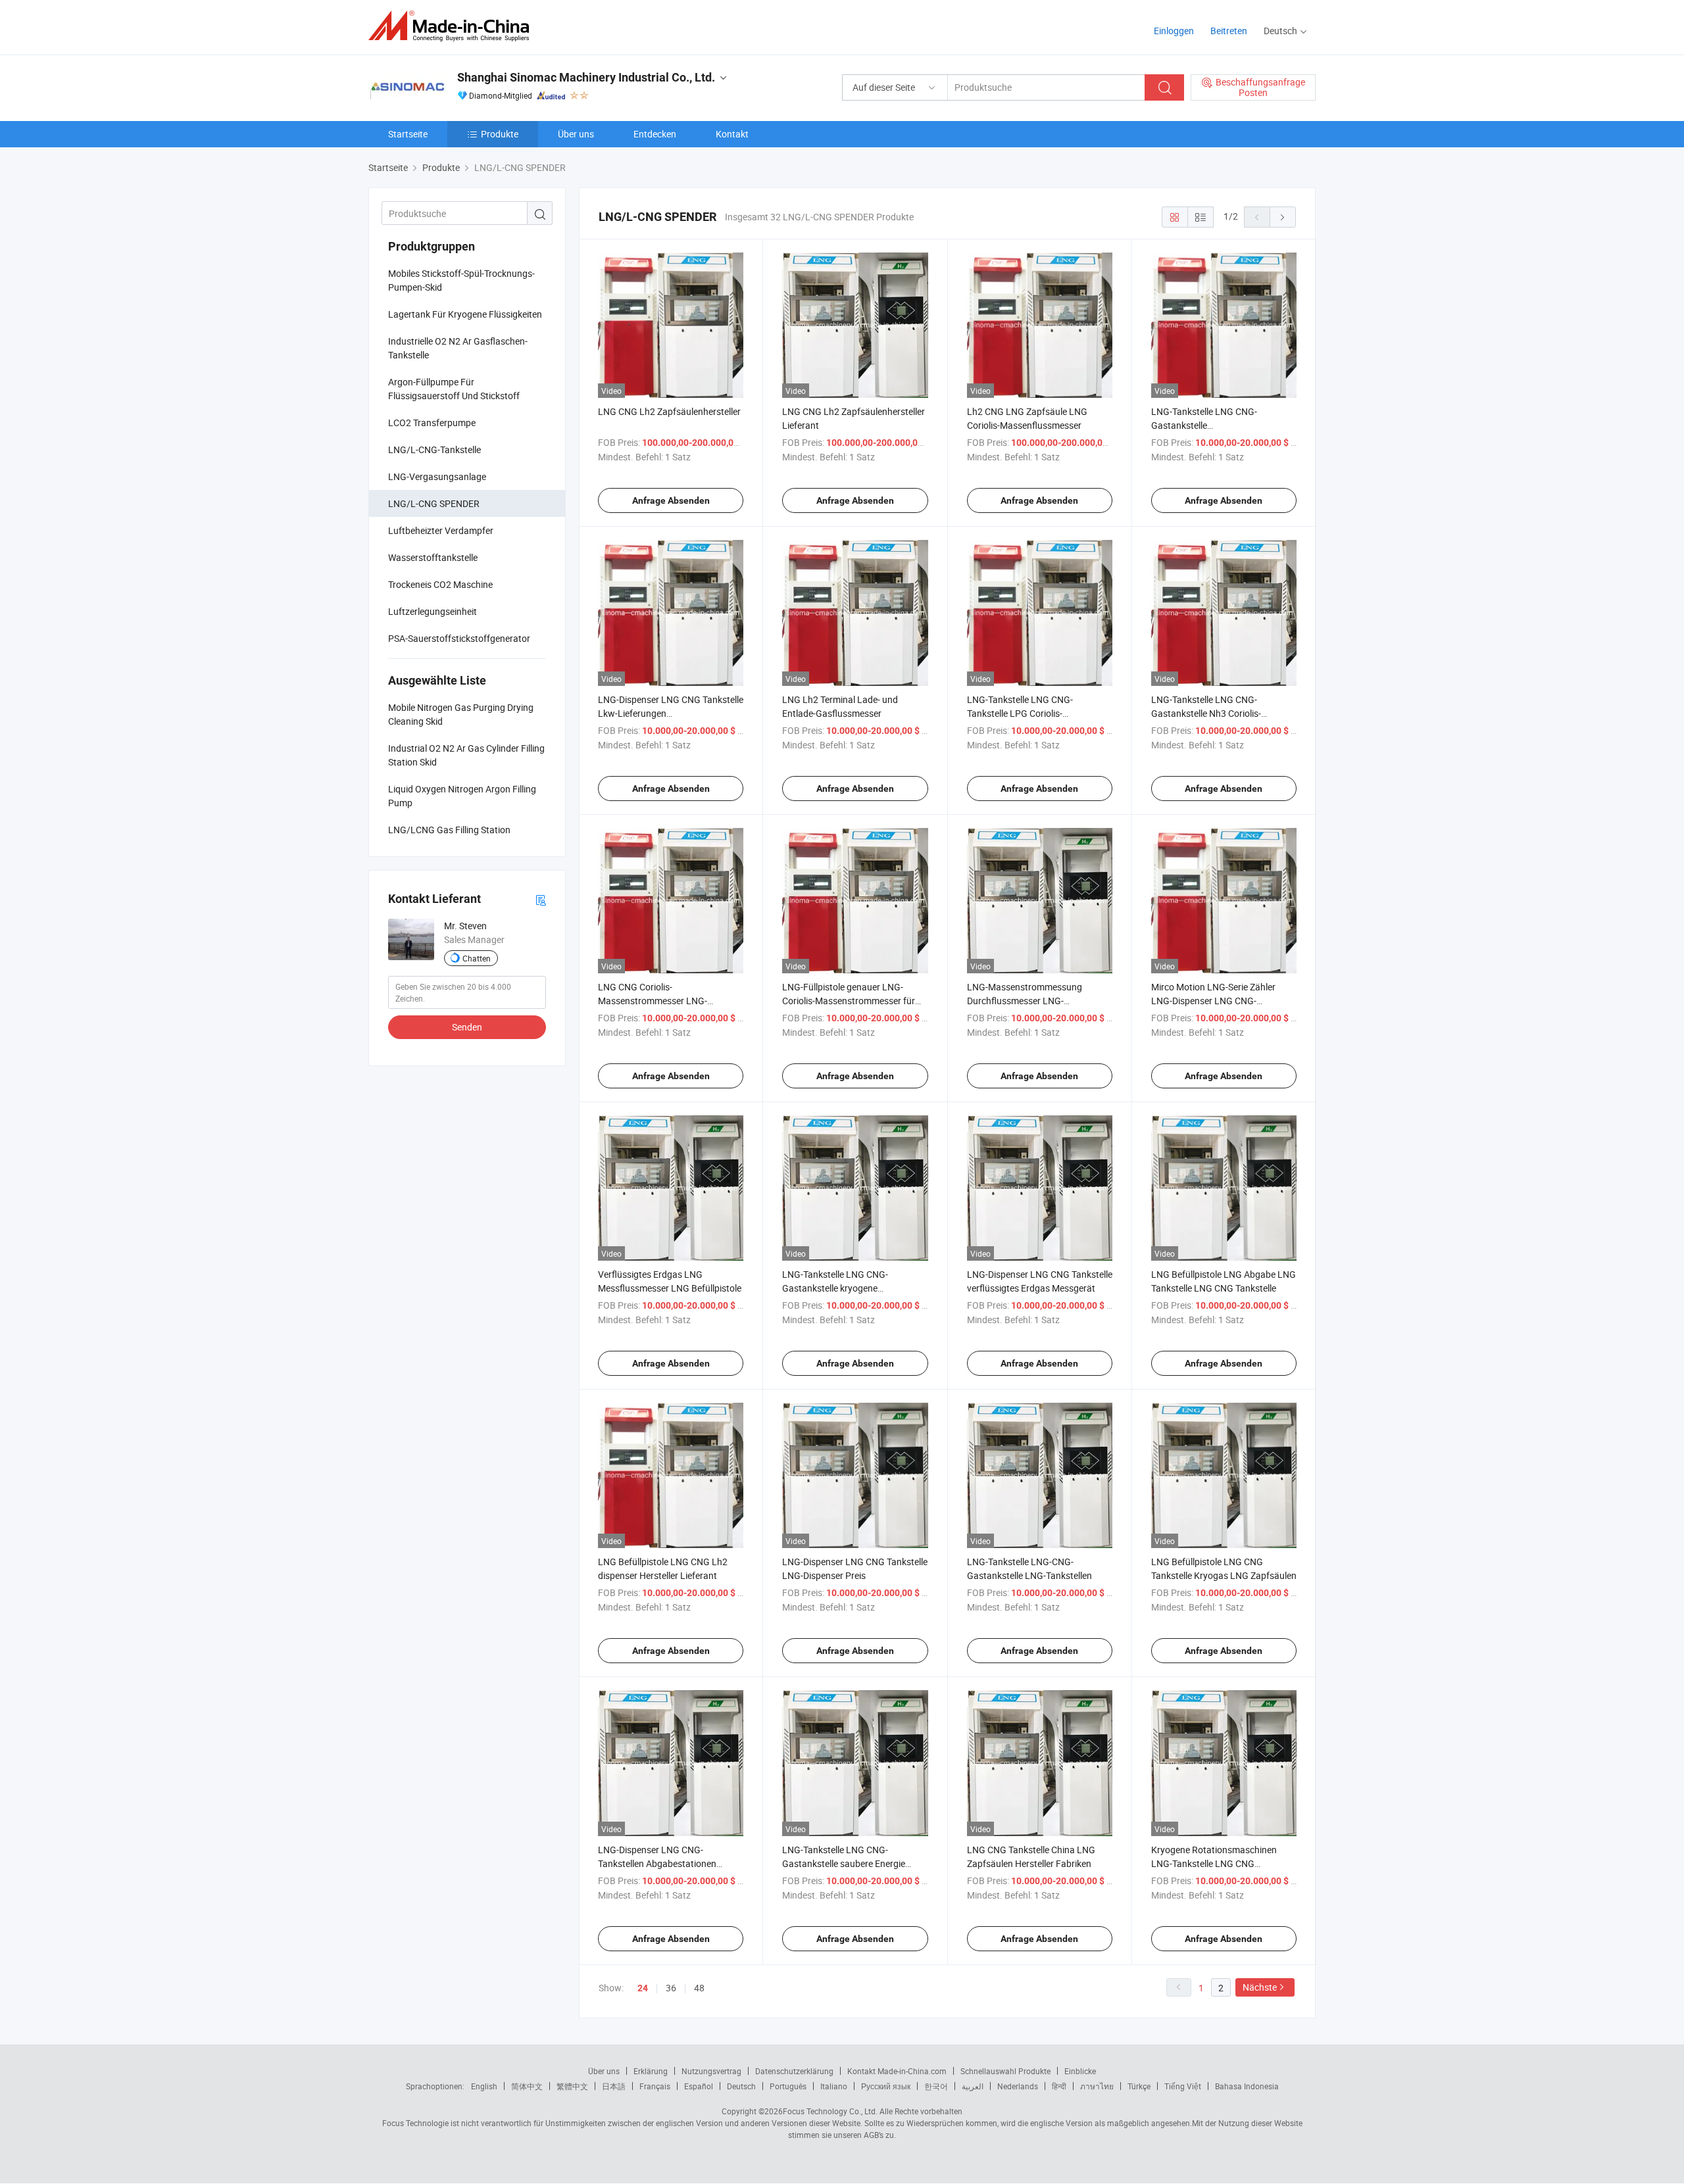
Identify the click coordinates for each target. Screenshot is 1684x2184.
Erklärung (651, 2071)
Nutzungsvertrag (711, 2071)
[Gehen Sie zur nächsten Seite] (1283, 217)
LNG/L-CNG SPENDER (434, 503)
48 (699, 1988)
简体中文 (527, 2086)
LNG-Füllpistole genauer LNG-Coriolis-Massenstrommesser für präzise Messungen (849, 1001)
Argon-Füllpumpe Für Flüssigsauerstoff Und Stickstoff (454, 389)
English (484, 2086)
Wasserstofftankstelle (433, 557)
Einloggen (1174, 31)
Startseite (408, 134)
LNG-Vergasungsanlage (437, 476)
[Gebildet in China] (453, 26)
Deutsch (741, 2086)
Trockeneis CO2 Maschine (440, 584)
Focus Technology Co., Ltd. (830, 2111)
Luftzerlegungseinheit (433, 611)
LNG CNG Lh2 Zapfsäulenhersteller (669, 411)
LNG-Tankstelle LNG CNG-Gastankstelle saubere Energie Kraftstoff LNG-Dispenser (844, 1863)
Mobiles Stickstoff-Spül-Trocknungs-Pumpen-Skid (461, 280)
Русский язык (886, 2086)
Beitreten (1229, 31)
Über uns (576, 134)
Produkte (500, 134)
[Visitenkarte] (541, 899)
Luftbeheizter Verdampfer (441, 530)
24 (643, 1988)
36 (671, 1988)
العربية (973, 2086)
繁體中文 (572, 2086)
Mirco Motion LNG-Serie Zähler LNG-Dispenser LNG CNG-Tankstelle (1213, 1001)
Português (788, 2086)
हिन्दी (1059, 2086)
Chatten (477, 958)
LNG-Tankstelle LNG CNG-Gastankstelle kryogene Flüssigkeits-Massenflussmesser (848, 1288)
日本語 (614, 2086)
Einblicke (1080, 2071)
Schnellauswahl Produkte (1005, 2071)
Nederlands (1018, 2086)
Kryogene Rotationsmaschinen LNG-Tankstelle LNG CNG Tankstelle (1214, 1863)
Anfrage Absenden (671, 500)
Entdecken (655, 134)
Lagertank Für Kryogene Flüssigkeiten (465, 314)
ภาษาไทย (1097, 2086)
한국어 (936, 2086)
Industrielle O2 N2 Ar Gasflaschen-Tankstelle (458, 348)
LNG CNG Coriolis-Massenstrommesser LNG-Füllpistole (653, 1001)
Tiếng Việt (1183, 2086)
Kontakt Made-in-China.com (897, 2071)
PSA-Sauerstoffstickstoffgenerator (459, 638)
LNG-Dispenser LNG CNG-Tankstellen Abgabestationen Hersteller (657, 1863)
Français (655, 2086)
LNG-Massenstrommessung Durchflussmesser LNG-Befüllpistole (1025, 1001)
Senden (467, 1027)
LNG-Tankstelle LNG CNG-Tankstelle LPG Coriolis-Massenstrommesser (1020, 713)
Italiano (834, 2086)
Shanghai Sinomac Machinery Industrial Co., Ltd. (586, 77)
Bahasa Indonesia (1247, 2086)
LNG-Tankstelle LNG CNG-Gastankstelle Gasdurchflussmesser (1204, 425)
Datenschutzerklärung (794, 2071)
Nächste (1260, 1987)
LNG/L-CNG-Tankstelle (434, 449)
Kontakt (732, 134)
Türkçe (1139, 2086)
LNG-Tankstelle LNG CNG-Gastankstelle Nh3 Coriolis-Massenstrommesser (1206, 713)
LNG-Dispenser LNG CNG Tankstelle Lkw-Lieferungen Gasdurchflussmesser (671, 713)
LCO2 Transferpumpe (432, 423)
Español (699, 2086)
